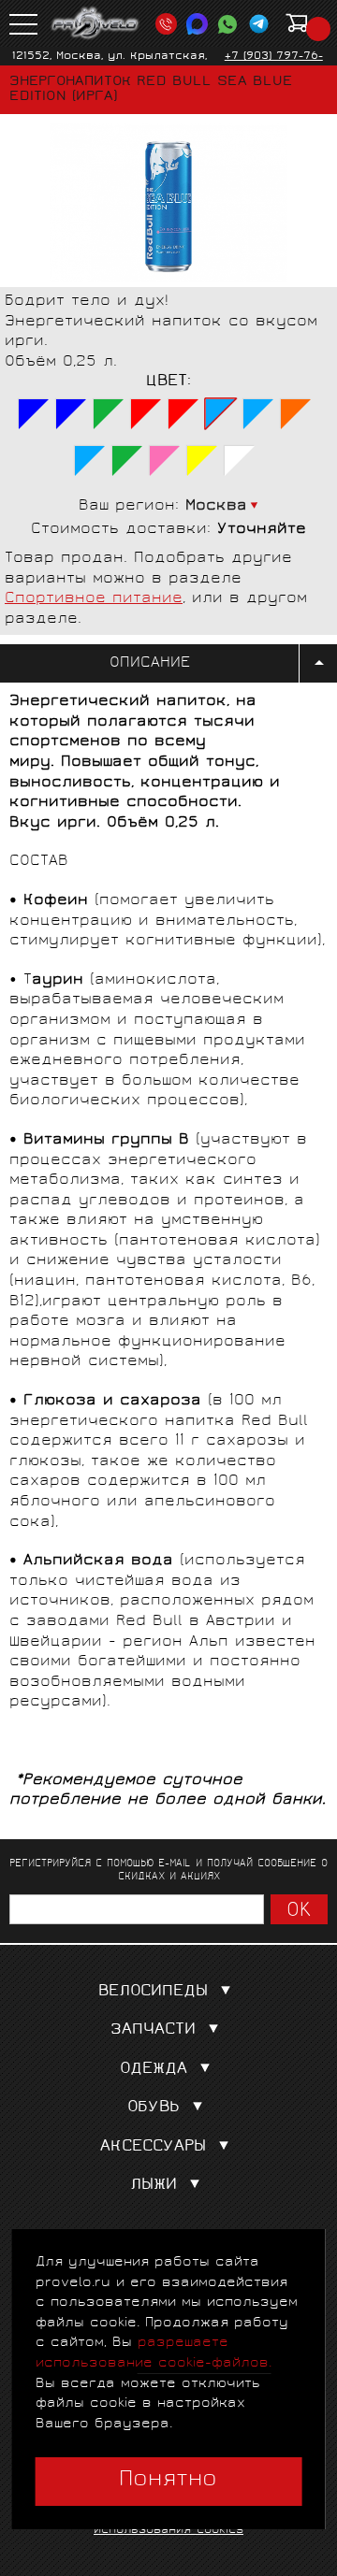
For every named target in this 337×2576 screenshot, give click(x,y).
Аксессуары (153, 2147)
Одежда (154, 2070)
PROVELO (95, 23)
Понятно (168, 2481)
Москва (216, 506)
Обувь (154, 2108)
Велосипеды (153, 1992)
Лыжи (154, 2186)
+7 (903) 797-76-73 (274, 64)
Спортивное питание (94, 599)
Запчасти (153, 2030)
